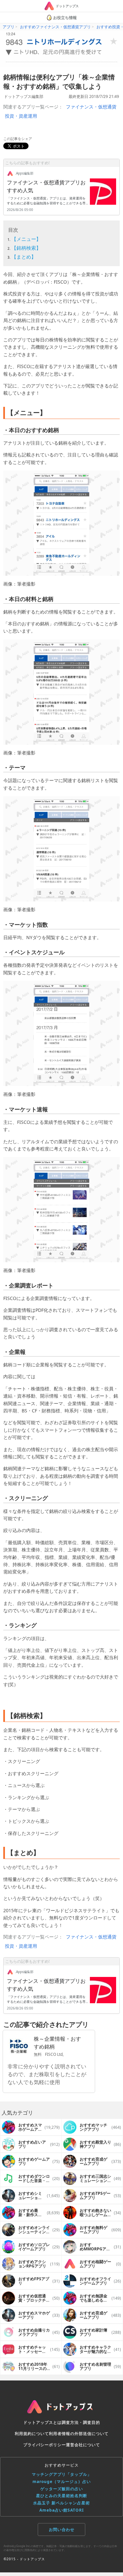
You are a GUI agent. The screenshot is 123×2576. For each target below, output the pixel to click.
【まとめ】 (24, 257)
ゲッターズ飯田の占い (62, 2489)
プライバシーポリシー (45, 2445)
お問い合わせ (62, 2530)
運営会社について (83, 2445)
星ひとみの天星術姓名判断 (62, 2496)
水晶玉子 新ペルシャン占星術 (61, 2503)
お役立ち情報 (65, 18)
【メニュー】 (26, 239)
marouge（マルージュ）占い (62, 2482)
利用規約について (32, 2434)
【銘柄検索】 (26, 248)
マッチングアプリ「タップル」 (62, 2474)
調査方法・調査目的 (81, 2422)
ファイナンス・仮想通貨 (91, 107)
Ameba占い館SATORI (62, 2510)
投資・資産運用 (21, 116)
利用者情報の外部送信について (79, 2434)
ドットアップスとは (42, 2422)
